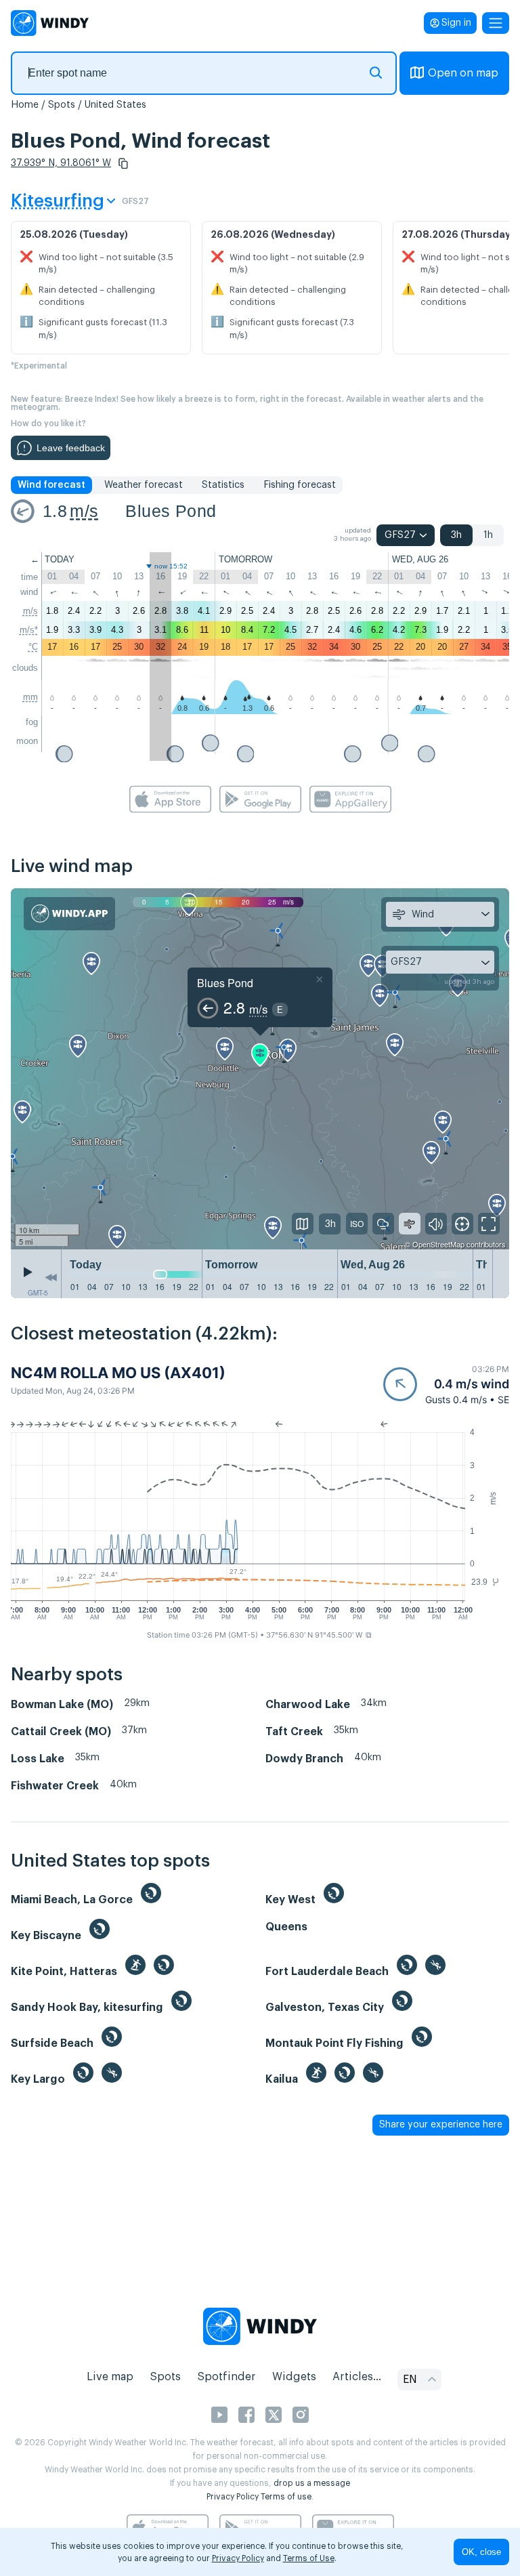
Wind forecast (51, 485)
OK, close (481, 2552)
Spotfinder (226, 2377)
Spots (62, 105)
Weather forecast (144, 485)
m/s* (29, 630)
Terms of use (286, 2497)
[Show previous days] (51, 1277)
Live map (110, 2377)
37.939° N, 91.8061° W (61, 163)
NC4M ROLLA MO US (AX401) (118, 1373)
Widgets (294, 2377)
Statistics (223, 485)
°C (33, 647)
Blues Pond (171, 511)
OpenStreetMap (438, 1244)
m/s (84, 511)
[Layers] (303, 1224)
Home (25, 105)
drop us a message (312, 2483)
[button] (123, 163)
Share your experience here (441, 2125)
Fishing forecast (300, 485)
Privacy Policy (233, 2497)
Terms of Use (309, 2558)
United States (115, 105)
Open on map (463, 73)
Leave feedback (71, 448)
